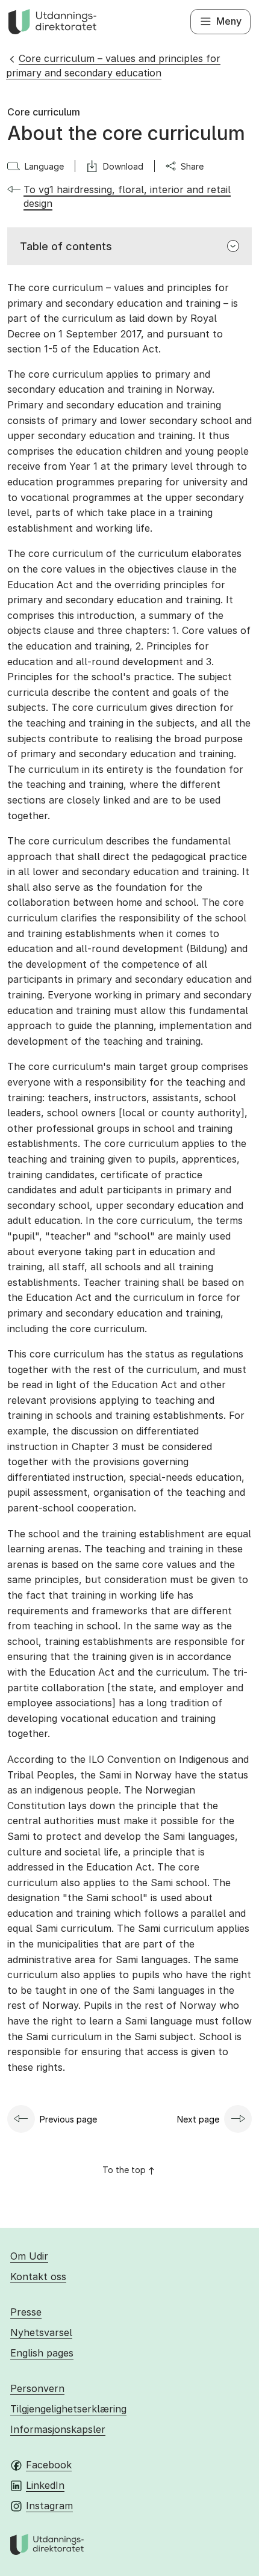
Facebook (49, 2465)
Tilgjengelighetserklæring (68, 2409)
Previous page (68, 2119)
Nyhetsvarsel (41, 2332)
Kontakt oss (38, 2276)
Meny (229, 21)
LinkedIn (45, 2485)
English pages (42, 2353)
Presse (26, 2312)
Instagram (49, 2506)
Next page (198, 2119)
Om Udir (29, 2256)
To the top (124, 2170)
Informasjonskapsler (58, 2429)
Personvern (37, 2388)
